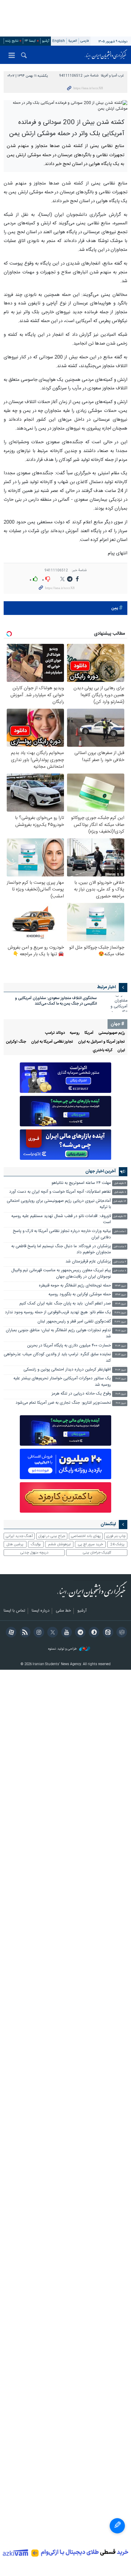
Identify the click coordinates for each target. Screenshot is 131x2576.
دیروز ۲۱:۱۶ (121, 1331)
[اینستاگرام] (38, 1633)
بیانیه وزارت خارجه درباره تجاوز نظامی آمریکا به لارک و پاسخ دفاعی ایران (62, 1234)
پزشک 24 (117, 1544)
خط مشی (63, 1611)
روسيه (75, 1033)
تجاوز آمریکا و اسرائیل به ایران (101, 1042)
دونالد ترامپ (55, 1033)
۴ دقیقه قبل (120, 1183)
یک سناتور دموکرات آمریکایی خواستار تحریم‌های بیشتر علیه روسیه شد (62, 1382)
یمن (115, 608)
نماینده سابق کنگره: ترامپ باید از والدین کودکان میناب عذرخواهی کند (57, 1358)
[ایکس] (52, 1633)
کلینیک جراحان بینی (97, 1553)
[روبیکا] (121, 1633)
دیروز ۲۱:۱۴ (121, 1346)
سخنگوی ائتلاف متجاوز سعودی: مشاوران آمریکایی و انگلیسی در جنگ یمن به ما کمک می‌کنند (56, 1001)
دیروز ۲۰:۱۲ (121, 1379)
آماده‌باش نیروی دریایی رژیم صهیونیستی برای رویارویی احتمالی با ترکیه (59, 1204)
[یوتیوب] (65, 1633)
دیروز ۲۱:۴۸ (120, 1313)
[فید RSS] (24, 1633)
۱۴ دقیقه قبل (120, 1201)
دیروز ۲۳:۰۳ (120, 1286)
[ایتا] (107, 1633)
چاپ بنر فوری (116, 1536)
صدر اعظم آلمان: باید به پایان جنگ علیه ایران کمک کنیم (65, 1304)
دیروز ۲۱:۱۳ (121, 1355)
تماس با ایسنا (14, 1611)
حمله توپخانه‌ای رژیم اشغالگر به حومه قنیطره (75, 1286)
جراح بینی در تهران (52, 1536)
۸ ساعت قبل (120, 1271)
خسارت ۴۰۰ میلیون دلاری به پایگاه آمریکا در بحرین (69, 1346)
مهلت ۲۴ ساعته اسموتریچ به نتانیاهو (81, 1183)
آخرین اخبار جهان (101, 1171)
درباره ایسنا (41, 1611)
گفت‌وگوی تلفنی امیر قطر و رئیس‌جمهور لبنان (74, 1322)
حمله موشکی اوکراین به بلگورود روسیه (80, 1295)
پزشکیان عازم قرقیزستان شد (88, 1262)
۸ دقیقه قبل (120, 1192)
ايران (121, 1050)
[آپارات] (10, 1633)
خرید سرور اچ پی (90, 1544)
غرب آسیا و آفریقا (112, 76)
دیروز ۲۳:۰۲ (121, 1295)
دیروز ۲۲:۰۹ (121, 1304)
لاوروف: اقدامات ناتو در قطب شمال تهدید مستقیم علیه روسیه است (61, 1219)
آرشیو (46, 41)
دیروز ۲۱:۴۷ (120, 1322)
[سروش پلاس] (93, 1633)
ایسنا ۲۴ (30, 41)
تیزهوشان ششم (59, 1544)
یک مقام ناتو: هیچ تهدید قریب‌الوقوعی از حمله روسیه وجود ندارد (58, 1313)
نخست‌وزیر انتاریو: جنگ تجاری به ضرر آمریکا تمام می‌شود (63, 1403)
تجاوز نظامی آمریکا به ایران (52, 1042)
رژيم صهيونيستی (112, 1033)
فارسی (85, 41)
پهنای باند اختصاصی (86, 1536)
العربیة (73, 41)
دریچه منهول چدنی (34, 1553)
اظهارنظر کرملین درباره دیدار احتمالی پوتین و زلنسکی (67, 1370)
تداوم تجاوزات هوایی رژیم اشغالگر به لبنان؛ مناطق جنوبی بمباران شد (58, 1334)
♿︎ (117, 2526)
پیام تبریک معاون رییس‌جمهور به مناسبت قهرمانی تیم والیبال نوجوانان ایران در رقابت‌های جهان (61, 1274)
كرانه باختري (103, 1050)
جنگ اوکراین (16, 1042)
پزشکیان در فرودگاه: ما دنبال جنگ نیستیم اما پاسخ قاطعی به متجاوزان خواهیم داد (61, 1249)
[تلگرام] (79, 1633)
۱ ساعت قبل (120, 1232)
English (59, 41)
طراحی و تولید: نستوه (63, 1649)
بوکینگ (36, 1544)
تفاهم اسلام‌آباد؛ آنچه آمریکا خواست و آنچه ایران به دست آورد (60, 1192)
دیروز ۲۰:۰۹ (121, 1394)
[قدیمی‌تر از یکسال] (115, 1004)
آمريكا (89, 1033)
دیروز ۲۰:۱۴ (121, 1370)
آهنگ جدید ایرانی (19, 1536)
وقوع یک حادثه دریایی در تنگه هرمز (81, 1394)
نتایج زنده (12, 41)
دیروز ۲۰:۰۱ (121, 1403)
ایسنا (106, 55)
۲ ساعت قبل (120, 1247)
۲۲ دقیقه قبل (120, 1217)
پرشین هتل (15, 1544)
